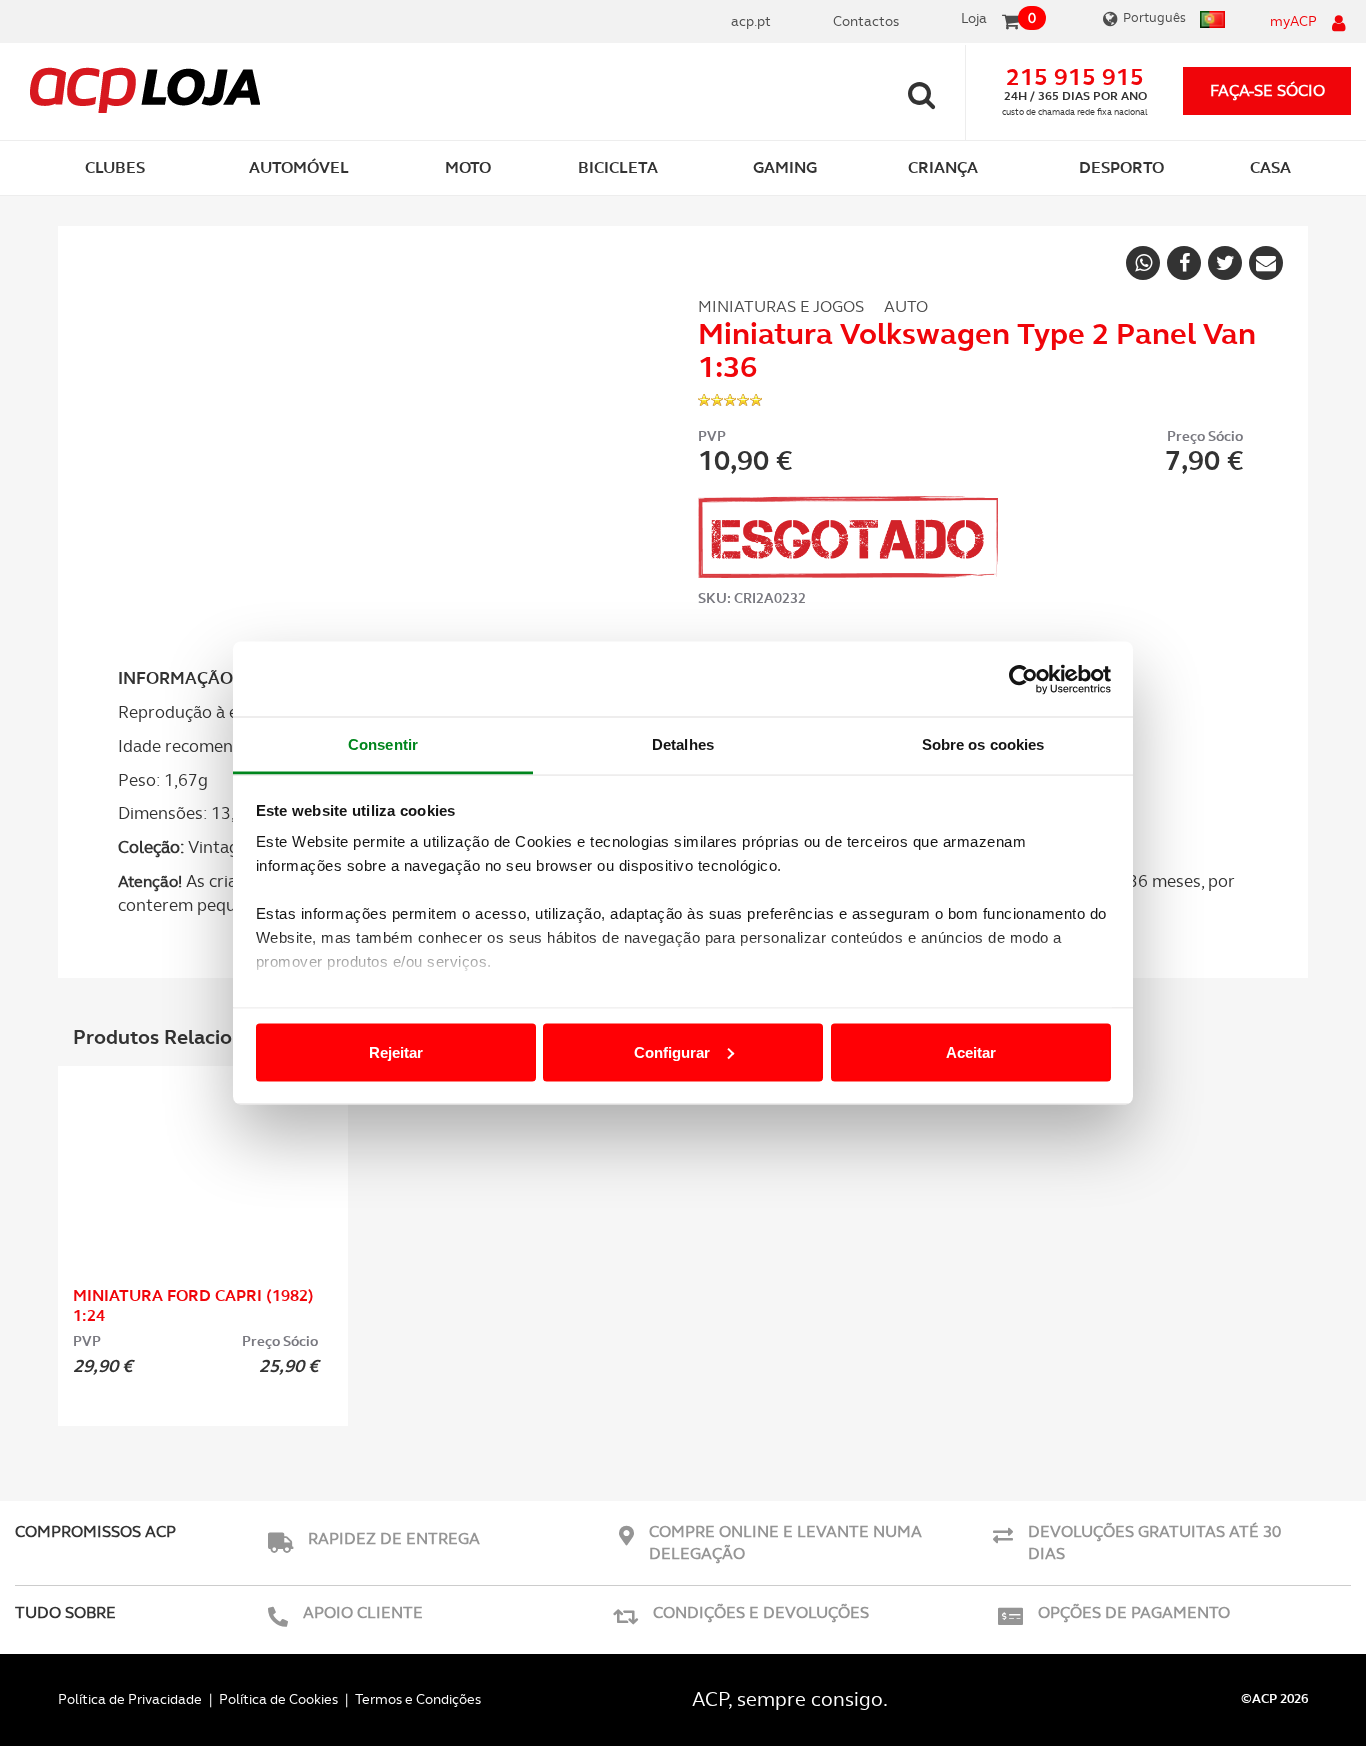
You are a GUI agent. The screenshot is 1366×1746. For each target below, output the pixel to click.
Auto (906, 306)
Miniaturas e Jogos (781, 306)
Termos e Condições (418, 1699)
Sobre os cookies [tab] (983, 744)
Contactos (866, 21)
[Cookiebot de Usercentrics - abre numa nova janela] (1023, 679)
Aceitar (971, 1051)
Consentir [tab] (383, 744)
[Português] (1210, 21)
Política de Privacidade (130, 1699)
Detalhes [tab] (683, 744)
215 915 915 (1075, 77)
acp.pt (751, 21)
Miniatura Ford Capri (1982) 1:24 (193, 1305)
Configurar (672, 1051)
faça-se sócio (1267, 90)
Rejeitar (396, 1051)
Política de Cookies (278, 1699)
